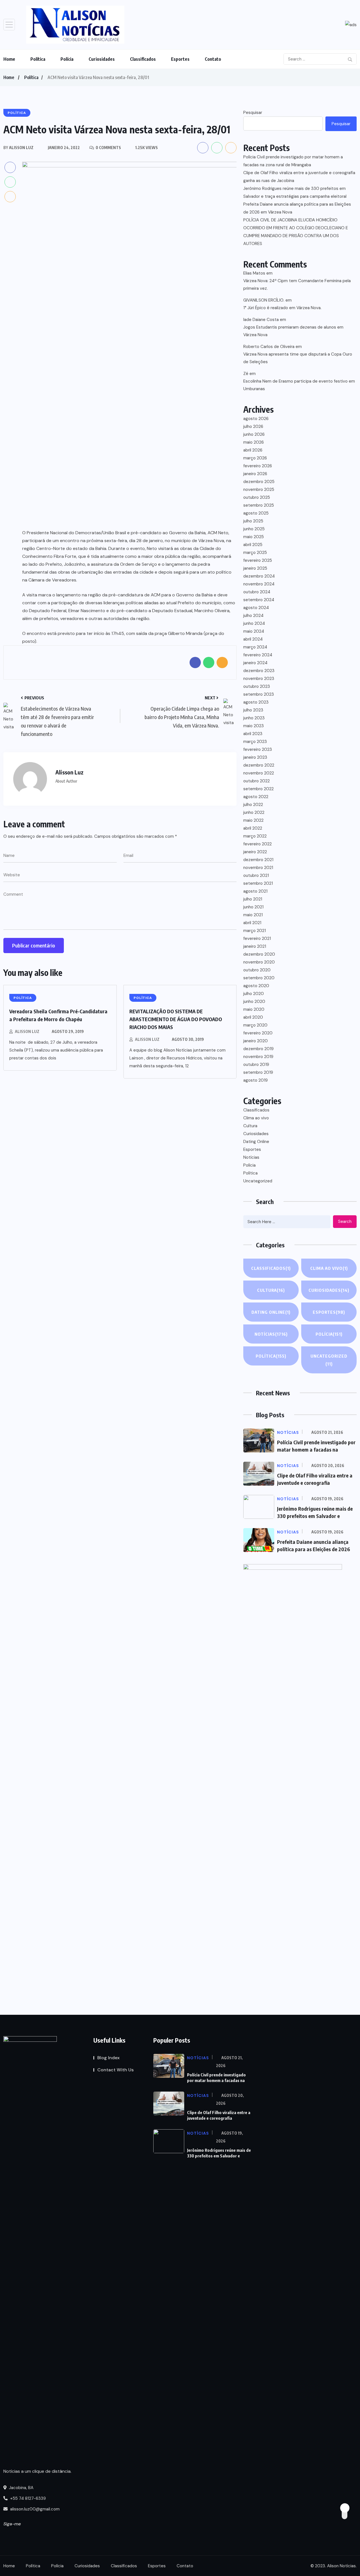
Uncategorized (258, 1181)
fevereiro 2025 (258, 560)
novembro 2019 (258, 1057)
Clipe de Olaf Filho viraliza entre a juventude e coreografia (219, 2115)
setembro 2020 (259, 978)
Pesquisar (253, 113)
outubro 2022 (256, 781)
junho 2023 (254, 718)
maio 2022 (253, 820)
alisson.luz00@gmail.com (35, 2509)
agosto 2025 (256, 513)
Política (38, 59)
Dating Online (256, 1142)
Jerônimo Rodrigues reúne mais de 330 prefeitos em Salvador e (219, 2153)
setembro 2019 (258, 1072)
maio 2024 (254, 631)
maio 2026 (254, 442)
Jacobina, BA (21, 2488)
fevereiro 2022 (257, 844)
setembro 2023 (259, 694)
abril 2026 (253, 450)
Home (9, 59)
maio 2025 (254, 537)
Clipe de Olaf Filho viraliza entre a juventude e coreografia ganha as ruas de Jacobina (299, 177)
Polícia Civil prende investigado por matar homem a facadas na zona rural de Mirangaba (293, 161)
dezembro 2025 (259, 482)
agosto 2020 (256, 986)
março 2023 (255, 742)
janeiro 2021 (255, 946)
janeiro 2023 (255, 757)
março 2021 (255, 931)
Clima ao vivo (256, 1118)
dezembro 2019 (258, 1049)
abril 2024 (253, 639)
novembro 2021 (258, 868)
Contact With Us (115, 2070)
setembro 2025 (259, 505)
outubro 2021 (256, 875)
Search (345, 1221)
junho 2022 (254, 812)
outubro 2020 (257, 970)
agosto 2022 (256, 797)
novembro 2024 (259, 584)
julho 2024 (253, 616)
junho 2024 (254, 623)
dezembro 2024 (259, 576)
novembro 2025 (259, 489)
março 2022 (255, 836)
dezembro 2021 (258, 860)
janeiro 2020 (256, 1041)
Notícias (251, 1157)
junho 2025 (254, 529)
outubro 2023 (257, 686)
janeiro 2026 (255, 474)
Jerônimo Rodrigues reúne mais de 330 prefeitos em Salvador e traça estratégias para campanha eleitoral (295, 192)
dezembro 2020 (259, 954)
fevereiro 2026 (258, 466)
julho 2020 (254, 994)
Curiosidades (102, 59)
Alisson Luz (27, 1031)
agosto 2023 (256, 702)
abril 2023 (253, 734)
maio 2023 (254, 726)
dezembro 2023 (259, 671)
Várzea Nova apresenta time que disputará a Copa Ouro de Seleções (298, 358)
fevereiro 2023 (258, 749)
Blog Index (108, 2058)
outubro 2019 (256, 1064)
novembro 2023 (259, 679)
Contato (213, 59)
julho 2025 (253, 521)
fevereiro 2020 (258, 1033)
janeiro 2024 (255, 663)
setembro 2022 (258, 789)
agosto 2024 (256, 608)
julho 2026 (253, 426)
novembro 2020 (259, 962)
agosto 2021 (255, 891)
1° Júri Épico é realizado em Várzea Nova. (282, 308)
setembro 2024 (259, 600)
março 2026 (255, 458)
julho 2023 (253, 710)
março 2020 (255, 1025)
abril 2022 (253, 828)
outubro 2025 (257, 497)
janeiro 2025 (255, 568)
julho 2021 (253, 899)
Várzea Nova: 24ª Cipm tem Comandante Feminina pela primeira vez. (297, 285)
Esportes (180, 59)
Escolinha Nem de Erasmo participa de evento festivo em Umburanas (299, 385)
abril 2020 (253, 1017)
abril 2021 (252, 923)
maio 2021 (253, 915)
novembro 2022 (259, 773)
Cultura (250, 1126)
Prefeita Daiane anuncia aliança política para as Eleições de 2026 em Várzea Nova (297, 208)
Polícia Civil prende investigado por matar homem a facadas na (216, 2078)
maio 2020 (254, 1009)
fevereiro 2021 (257, 938)
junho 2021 (253, 907)
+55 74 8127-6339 (27, 2498)
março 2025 (255, 553)
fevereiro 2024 (258, 655)
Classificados (143, 59)
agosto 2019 (256, 1080)
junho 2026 (254, 434)
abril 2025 (253, 545)
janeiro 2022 (255, 852)
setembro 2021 (258, 883)
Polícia (67, 59)
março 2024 (255, 647)
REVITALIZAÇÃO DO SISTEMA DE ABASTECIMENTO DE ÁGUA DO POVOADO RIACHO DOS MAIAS (176, 1019)
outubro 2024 (257, 592)
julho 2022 (253, 805)
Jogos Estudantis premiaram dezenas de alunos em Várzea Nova (293, 331)
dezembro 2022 (259, 765)
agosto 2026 (256, 419)
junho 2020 (254, 1001)
